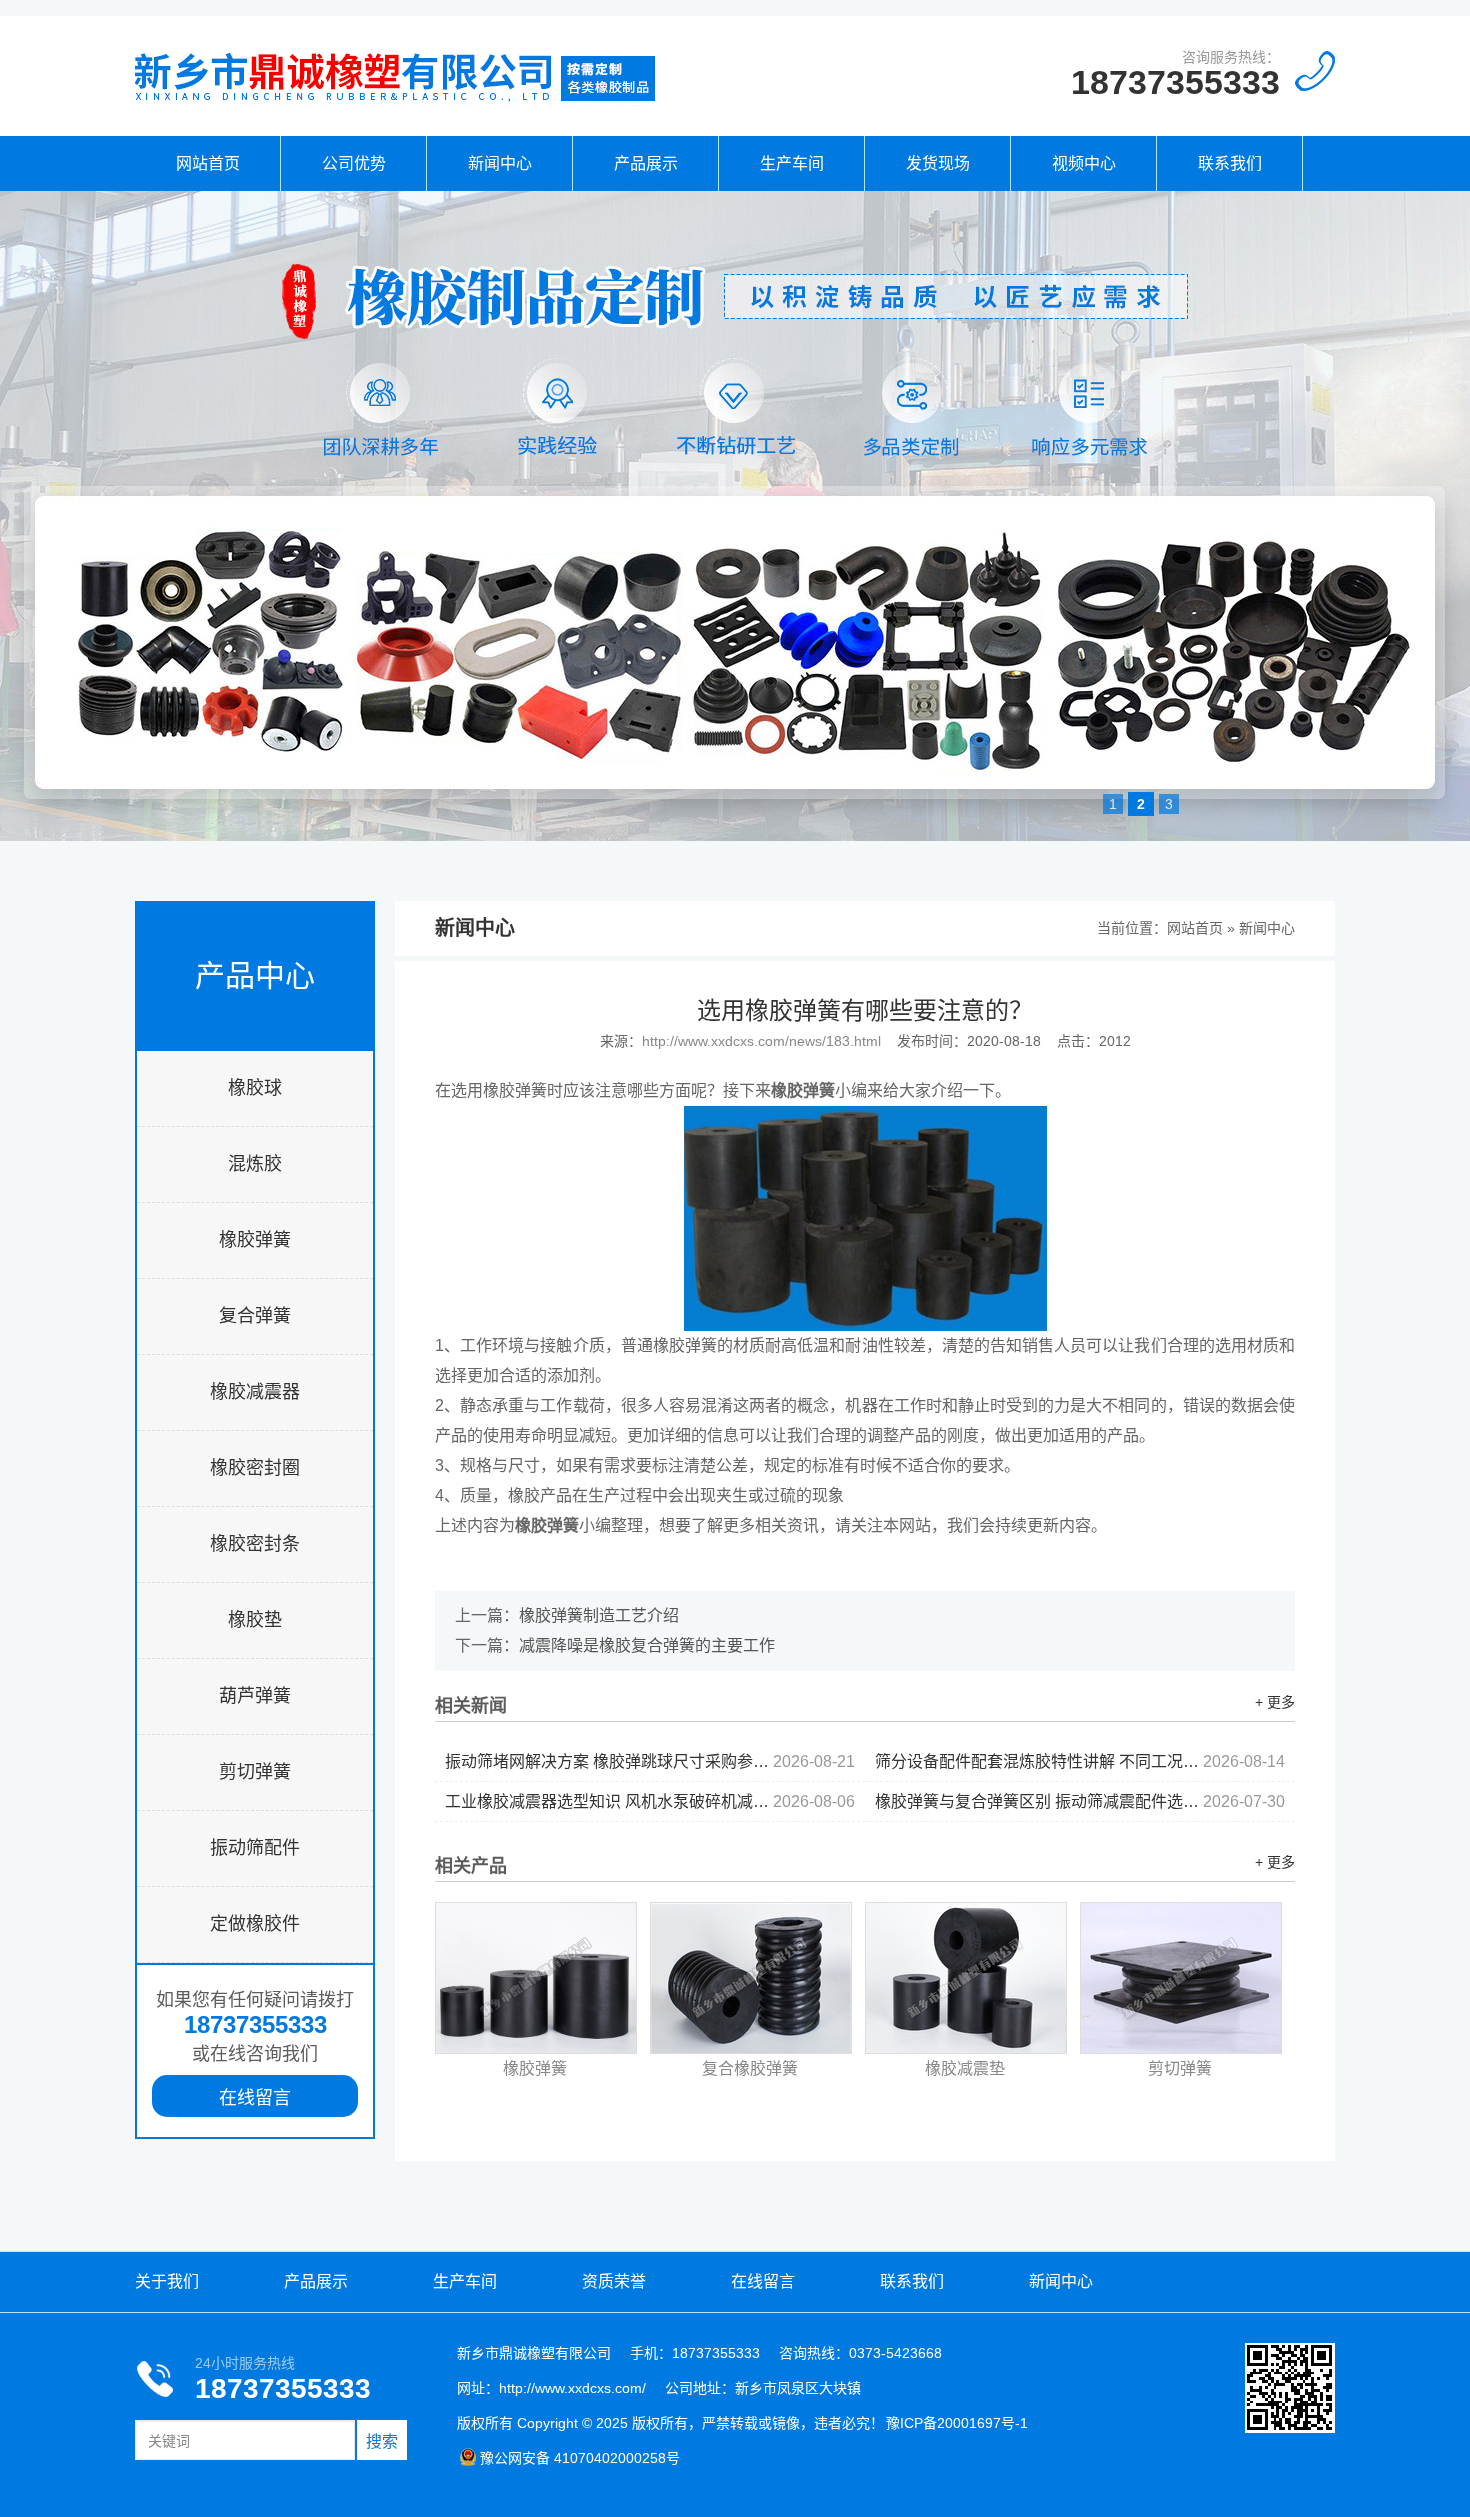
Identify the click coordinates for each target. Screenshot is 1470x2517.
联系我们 (1230, 163)
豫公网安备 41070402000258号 (580, 2458)
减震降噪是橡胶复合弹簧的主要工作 (647, 1645)
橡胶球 (255, 1088)
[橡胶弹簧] (536, 1978)
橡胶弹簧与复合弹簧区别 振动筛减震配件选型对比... (1080, 1801)
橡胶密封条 (255, 1544)
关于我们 (167, 2281)
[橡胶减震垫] (966, 1978)
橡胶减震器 (255, 1392)
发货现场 (938, 163)
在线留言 (255, 2098)
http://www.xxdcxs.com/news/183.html (761, 1041)
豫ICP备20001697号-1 (957, 2423)
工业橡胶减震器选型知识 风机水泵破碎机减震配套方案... (650, 1801)
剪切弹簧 (255, 1772)
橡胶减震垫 (965, 2068)
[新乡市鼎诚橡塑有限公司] (395, 101)
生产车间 (792, 163)
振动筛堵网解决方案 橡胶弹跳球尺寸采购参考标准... (650, 1761)
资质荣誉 (614, 2281)
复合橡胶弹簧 (750, 2068)
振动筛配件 (255, 1848)
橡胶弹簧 (255, 1240)
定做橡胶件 (255, 1924)
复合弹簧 (255, 1316)
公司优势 (354, 163)
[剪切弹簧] (1181, 1978)
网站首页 (208, 163)
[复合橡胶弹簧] (751, 1978)
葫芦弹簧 (255, 1696)
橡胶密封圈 (255, 1468)
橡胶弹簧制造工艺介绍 (599, 1615)
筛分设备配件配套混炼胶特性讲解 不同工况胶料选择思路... (1080, 1761)
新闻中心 (500, 163)
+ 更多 (1275, 1702)
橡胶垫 (255, 1620)
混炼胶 (255, 1164)
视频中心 (1084, 163)
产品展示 (646, 163)
